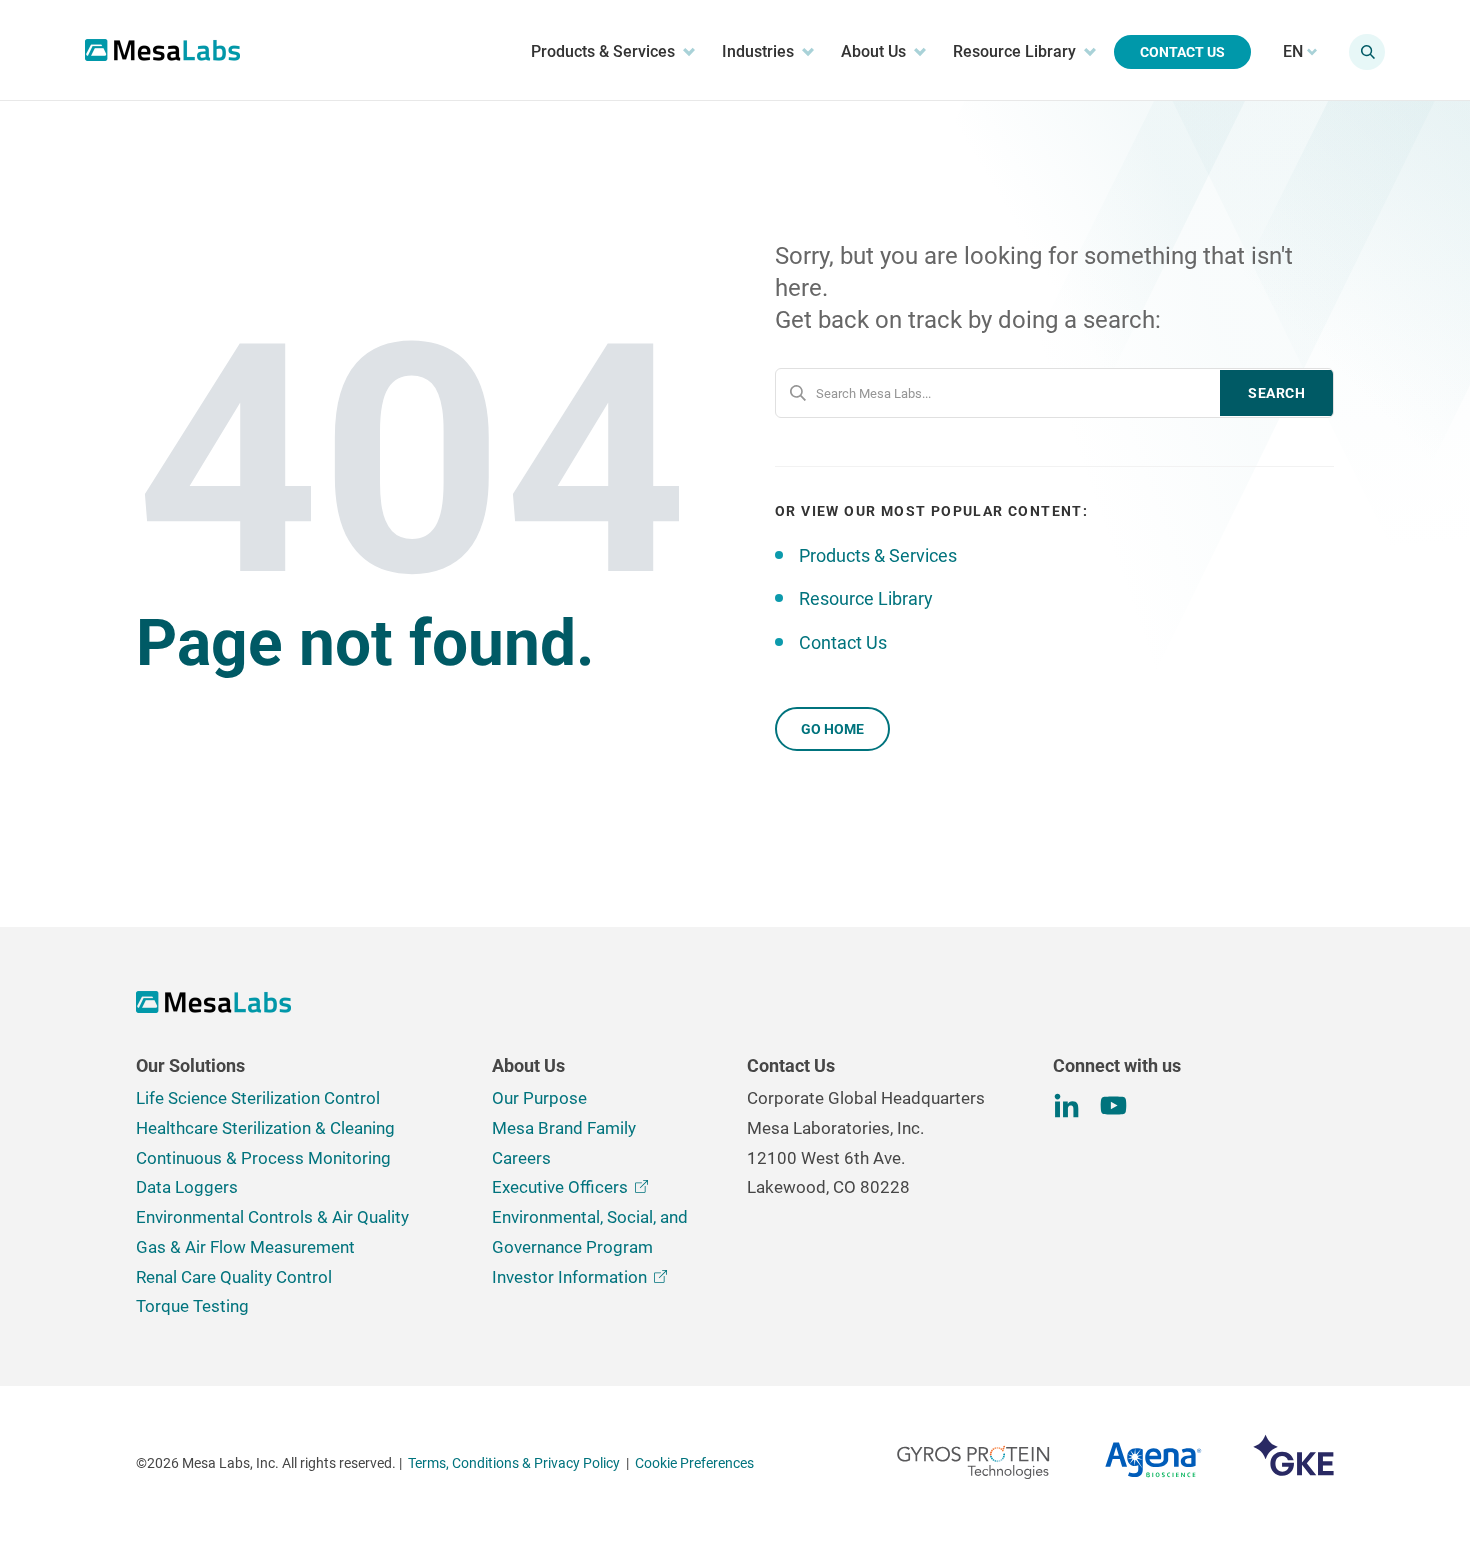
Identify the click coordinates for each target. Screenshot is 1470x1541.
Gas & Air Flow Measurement (245, 1247)
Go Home (832, 729)
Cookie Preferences (694, 1463)
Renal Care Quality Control (234, 1277)
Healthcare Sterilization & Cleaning (265, 1128)
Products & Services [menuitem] (603, 51)
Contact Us (843, 642)
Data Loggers (187, 1187)
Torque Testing (192, 1306)
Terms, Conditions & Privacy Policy (514, 1463)
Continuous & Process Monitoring (263, 1158)
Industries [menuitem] (758, 51)
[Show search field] (1367, 52)
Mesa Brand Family (564, 1128)
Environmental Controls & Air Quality (272, 1217)
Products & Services (878, 555)
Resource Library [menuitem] (1014, 51)
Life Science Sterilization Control (258, 1098)
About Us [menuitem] (873, 51)
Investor (569, 1277)
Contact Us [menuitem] (1182, 52)
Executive (560, 1187)
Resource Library (866, 598)
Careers (521, 1158)
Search (1276, 393)
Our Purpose (539, 1098)
